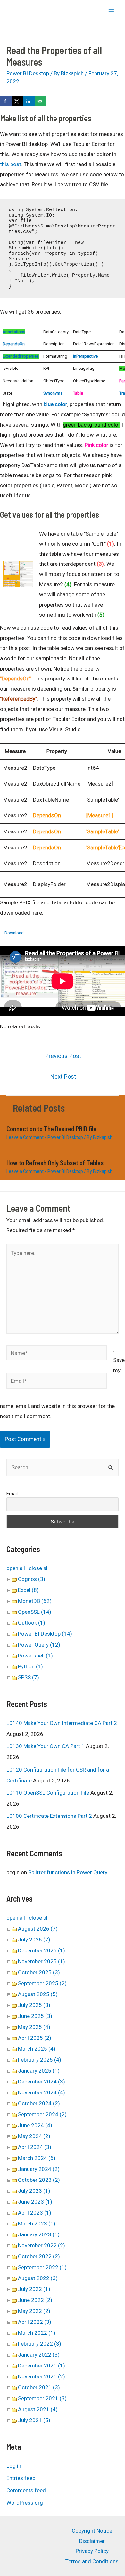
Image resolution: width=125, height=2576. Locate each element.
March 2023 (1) (37, 2224)
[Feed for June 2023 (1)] (55, 2202)
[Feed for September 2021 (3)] (69, 2398)
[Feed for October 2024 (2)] (62, 2103)
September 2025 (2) (42, 1983)
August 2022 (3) (38, 2278)
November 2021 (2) (42, 2376)
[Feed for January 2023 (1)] (62, 2234)
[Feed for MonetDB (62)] (54, 1601)
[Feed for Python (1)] (45, 1666)
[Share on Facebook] (6, 101)
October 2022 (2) (39, 2256)
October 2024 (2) (39, 2103)
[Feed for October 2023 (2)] (62, 2180)
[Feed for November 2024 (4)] (67, 2092)
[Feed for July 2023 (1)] (53, 2191)
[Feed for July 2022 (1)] (53, 2289)
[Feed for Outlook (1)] (48, 1623)
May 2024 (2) (34, 2136)
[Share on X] (17, 101)
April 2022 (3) (35, 2322)
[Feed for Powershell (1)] (55, 1656)
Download (14, 933)
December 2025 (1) (42, 1950)
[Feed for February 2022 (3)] (64, 2344)
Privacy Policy (92, 2551)
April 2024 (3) (35, 2147)
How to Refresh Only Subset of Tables (55, 1163)
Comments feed (26, 2490)
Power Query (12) (39, 1645)
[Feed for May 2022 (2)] (53, 2311)
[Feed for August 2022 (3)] (60, 2278)
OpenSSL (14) (35, 1612)
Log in (14, 2466)
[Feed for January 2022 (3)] (62, 2355)
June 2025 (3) (35, 2016)
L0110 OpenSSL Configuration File (48, 1793)
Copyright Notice (92, 2531)
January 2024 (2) (39, 2169)
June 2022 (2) (35, 2300)
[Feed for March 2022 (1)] (58, 2333)
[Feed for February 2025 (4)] (64, 2060)
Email (12, 1494)
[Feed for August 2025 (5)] (60, 1994)
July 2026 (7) (34, 1940)
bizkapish (17, 11)
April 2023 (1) (35, 2213)
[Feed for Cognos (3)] (48, 1579)
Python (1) (30, 1666)
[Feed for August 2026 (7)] (60, 1929)
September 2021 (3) (42, 2398)
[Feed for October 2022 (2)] (62, 2256)
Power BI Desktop (28, 73)
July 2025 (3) (34, 2005)
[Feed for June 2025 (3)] (55, 2016)
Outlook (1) (32, 1623)
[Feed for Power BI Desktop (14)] (75, 1634)
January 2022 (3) (39, 2355)
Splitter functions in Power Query (68, 1872)
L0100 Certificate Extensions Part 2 (49, 1816)
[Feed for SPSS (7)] (42, 1677)
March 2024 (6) (37, 2158)
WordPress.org (25, 2503)
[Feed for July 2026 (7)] (53, 1940)
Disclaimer (92, 2541)
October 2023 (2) (39, 2180)
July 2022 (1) (34, 2289)
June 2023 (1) (35, 2202)
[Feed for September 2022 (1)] (69, 2267)
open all (16, 1568)
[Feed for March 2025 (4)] (58, 2049)
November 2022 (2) (42, 2245)
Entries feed (21, 2478)
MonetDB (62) (35, 1601)
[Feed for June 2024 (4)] (55, 2125)
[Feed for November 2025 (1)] (67, 1961)
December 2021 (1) (42, 2366)
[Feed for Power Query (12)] (63, 1645)
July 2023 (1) (34, 2191)
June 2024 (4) (35, 2125)
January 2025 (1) (39, 2071)
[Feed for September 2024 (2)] (69, 2114)
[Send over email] (40, 101)
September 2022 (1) (42, 2267)
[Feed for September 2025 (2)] (69, 1983)
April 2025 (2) (35, 2038)
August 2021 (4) (38, 2409)
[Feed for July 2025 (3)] (53, 2005)
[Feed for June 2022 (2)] (55, 2300)
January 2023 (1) (39, 2234)
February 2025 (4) (40, 2060)
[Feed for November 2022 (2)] (67, 2245)
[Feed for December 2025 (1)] (67, 1950)
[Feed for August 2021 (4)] (60, 2409)
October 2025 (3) (39, 1972)
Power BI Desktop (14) (45, 1634)
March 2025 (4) (37, 2049)
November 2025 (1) (42, 1961)
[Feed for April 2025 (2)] (54, 2038)
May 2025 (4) (34, 2027)
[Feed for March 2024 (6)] (58, 2158)
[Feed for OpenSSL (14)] (54, 1612)
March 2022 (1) (37, 2333)
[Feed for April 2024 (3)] (54, 2147)
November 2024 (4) (42, 2092)
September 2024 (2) (42, 2114)
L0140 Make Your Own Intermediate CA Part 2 (62, 1723)
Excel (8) (28, 1590)
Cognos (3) (32, 1579)
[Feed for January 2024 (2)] (62, 2169)
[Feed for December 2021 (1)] (67, 2366)
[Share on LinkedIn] (29, 101)
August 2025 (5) (38, 1994)
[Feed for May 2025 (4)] (53, 2027)
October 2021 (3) (39, 2387)
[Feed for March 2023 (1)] (58, 2224)
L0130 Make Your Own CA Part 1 (46, 1746)
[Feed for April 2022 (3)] (54, 2322)
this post (11, 164)
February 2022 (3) (40, 2344)
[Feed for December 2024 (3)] (67, 2082)
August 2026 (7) (38, 1929)
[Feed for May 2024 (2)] (53, 2136)
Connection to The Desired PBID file (51, 1129)
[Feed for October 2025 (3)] (62, 1972)
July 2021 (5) (34, 2420)
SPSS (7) (29, 1677)
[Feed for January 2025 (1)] (62, 2071)
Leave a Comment (25, 1137)
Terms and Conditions (92, 2561)
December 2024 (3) (42, 2082)
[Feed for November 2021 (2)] (67, 2376)
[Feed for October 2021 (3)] (62, 2387)
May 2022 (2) (34, 2311)
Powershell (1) (35, 1656)
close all (39, 1568)
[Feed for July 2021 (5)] (53, 2420)
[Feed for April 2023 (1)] (54, 2213)
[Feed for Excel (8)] (41, 1590)
